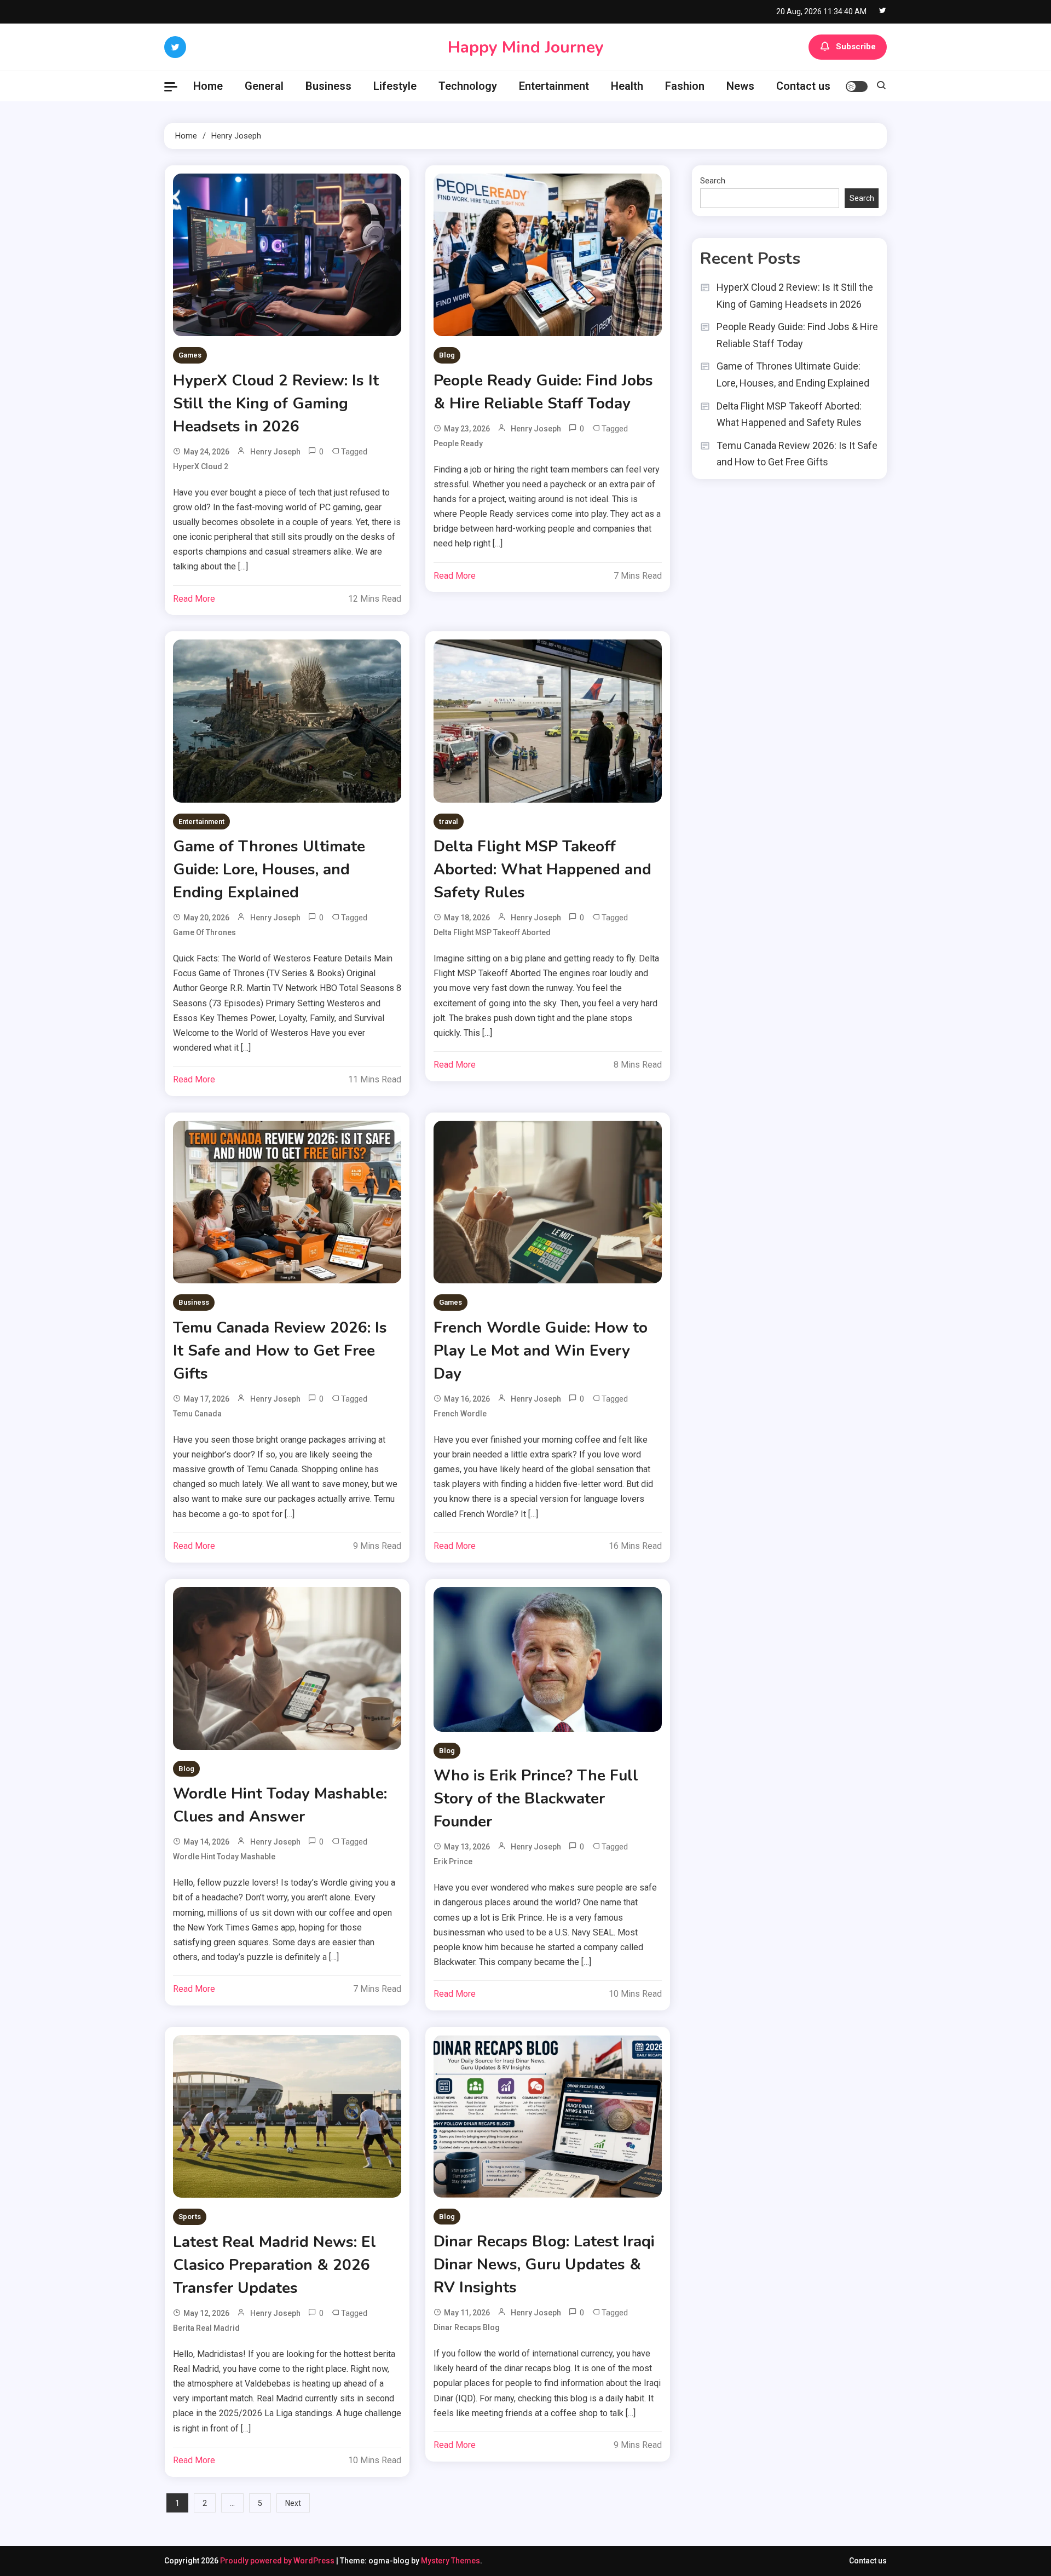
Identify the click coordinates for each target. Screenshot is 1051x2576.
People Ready (458, 443)
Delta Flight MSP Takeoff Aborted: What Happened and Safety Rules (542, 869)
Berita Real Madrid (206, 2328)
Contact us (803, 86)
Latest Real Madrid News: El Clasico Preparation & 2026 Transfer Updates (275, 2265)
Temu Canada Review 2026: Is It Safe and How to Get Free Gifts (280, 1351)
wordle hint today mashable (224, 1857)
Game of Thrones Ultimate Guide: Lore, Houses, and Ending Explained (269, 869)
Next (293, 2503)
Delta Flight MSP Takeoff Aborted (492, 932)
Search (713, 181)
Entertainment (554, 86)
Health (627, 86)
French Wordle (460, 1414)
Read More (194, 599)
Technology (468, 86)
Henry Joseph (275, 452)
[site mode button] (857, 87)
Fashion (685, 86)
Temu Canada (197, 1414)
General (264, 86)
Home (208, 86)
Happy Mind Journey (526, 47)
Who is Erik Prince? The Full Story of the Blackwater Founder (536, 1799)
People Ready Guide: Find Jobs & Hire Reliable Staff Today (797, 335)
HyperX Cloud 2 (201, 466)
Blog (447, 355)
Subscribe (856, 47)
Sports (190, 2217)
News (740, 86)
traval (449, 822)
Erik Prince (453, 1862)
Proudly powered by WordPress (278, 2561)
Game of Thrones (204, 932)
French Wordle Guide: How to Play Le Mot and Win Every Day (541, 1351)
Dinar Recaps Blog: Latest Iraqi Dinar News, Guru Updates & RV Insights (544, 2264)
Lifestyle (395, 86)
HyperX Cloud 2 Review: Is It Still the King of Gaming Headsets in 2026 (276, 404)
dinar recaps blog (467, 2327)
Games (190, 355)
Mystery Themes (451, 2561)
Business (328, 86)
